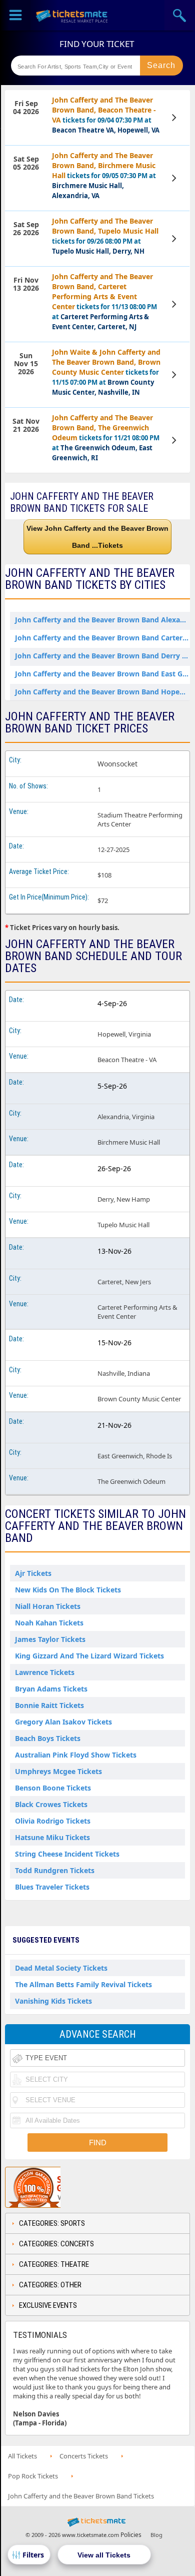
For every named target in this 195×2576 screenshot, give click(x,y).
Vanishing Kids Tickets (53, 2001)
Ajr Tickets (33, 1573)
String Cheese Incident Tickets (67, 1854)
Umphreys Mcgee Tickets (58, 1771)
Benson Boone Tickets (53, 1788)
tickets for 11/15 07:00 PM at (106, 372)
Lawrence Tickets (45, 1672)
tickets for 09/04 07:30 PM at (106, 115)
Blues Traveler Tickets (52, 1887)
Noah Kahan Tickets (49, 1623)
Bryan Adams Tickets (51, 1689)
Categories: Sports (52, 2223)
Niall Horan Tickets (48, 1606)
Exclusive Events (48, 2305)
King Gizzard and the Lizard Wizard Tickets (89, 1656)
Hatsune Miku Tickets (52, 1837)
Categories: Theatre (54, 2264)
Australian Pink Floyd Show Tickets (76, 1755)
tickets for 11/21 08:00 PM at (106, 438)
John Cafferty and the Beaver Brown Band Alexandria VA (105, 620)
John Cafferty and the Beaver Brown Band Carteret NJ (105, 638)
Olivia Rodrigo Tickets (53, 1821)
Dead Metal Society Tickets (61, 1968)
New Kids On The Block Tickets (68, 1590)
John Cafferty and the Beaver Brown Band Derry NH (104, 656)
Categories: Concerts (56, 2244)
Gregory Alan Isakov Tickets (63, 1722)
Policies (131, 2535)
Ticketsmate (72, 15)
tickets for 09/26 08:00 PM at (105, 236)
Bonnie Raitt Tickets (49, 1705)
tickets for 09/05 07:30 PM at (104, 175)
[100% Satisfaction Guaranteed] (56, 2187)
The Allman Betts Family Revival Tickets (83, 1984)
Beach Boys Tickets (48, 1738)
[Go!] (161, 66)
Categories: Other (50, 2285)
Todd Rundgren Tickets (55, 1870)
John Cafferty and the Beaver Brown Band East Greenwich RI (105, 674)
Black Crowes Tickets (51, 1804)
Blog (156, 2535)
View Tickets (175, 118)
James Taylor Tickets (50, 1639)
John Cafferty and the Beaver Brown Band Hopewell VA (105, 692)
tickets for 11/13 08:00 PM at (104, 301)
